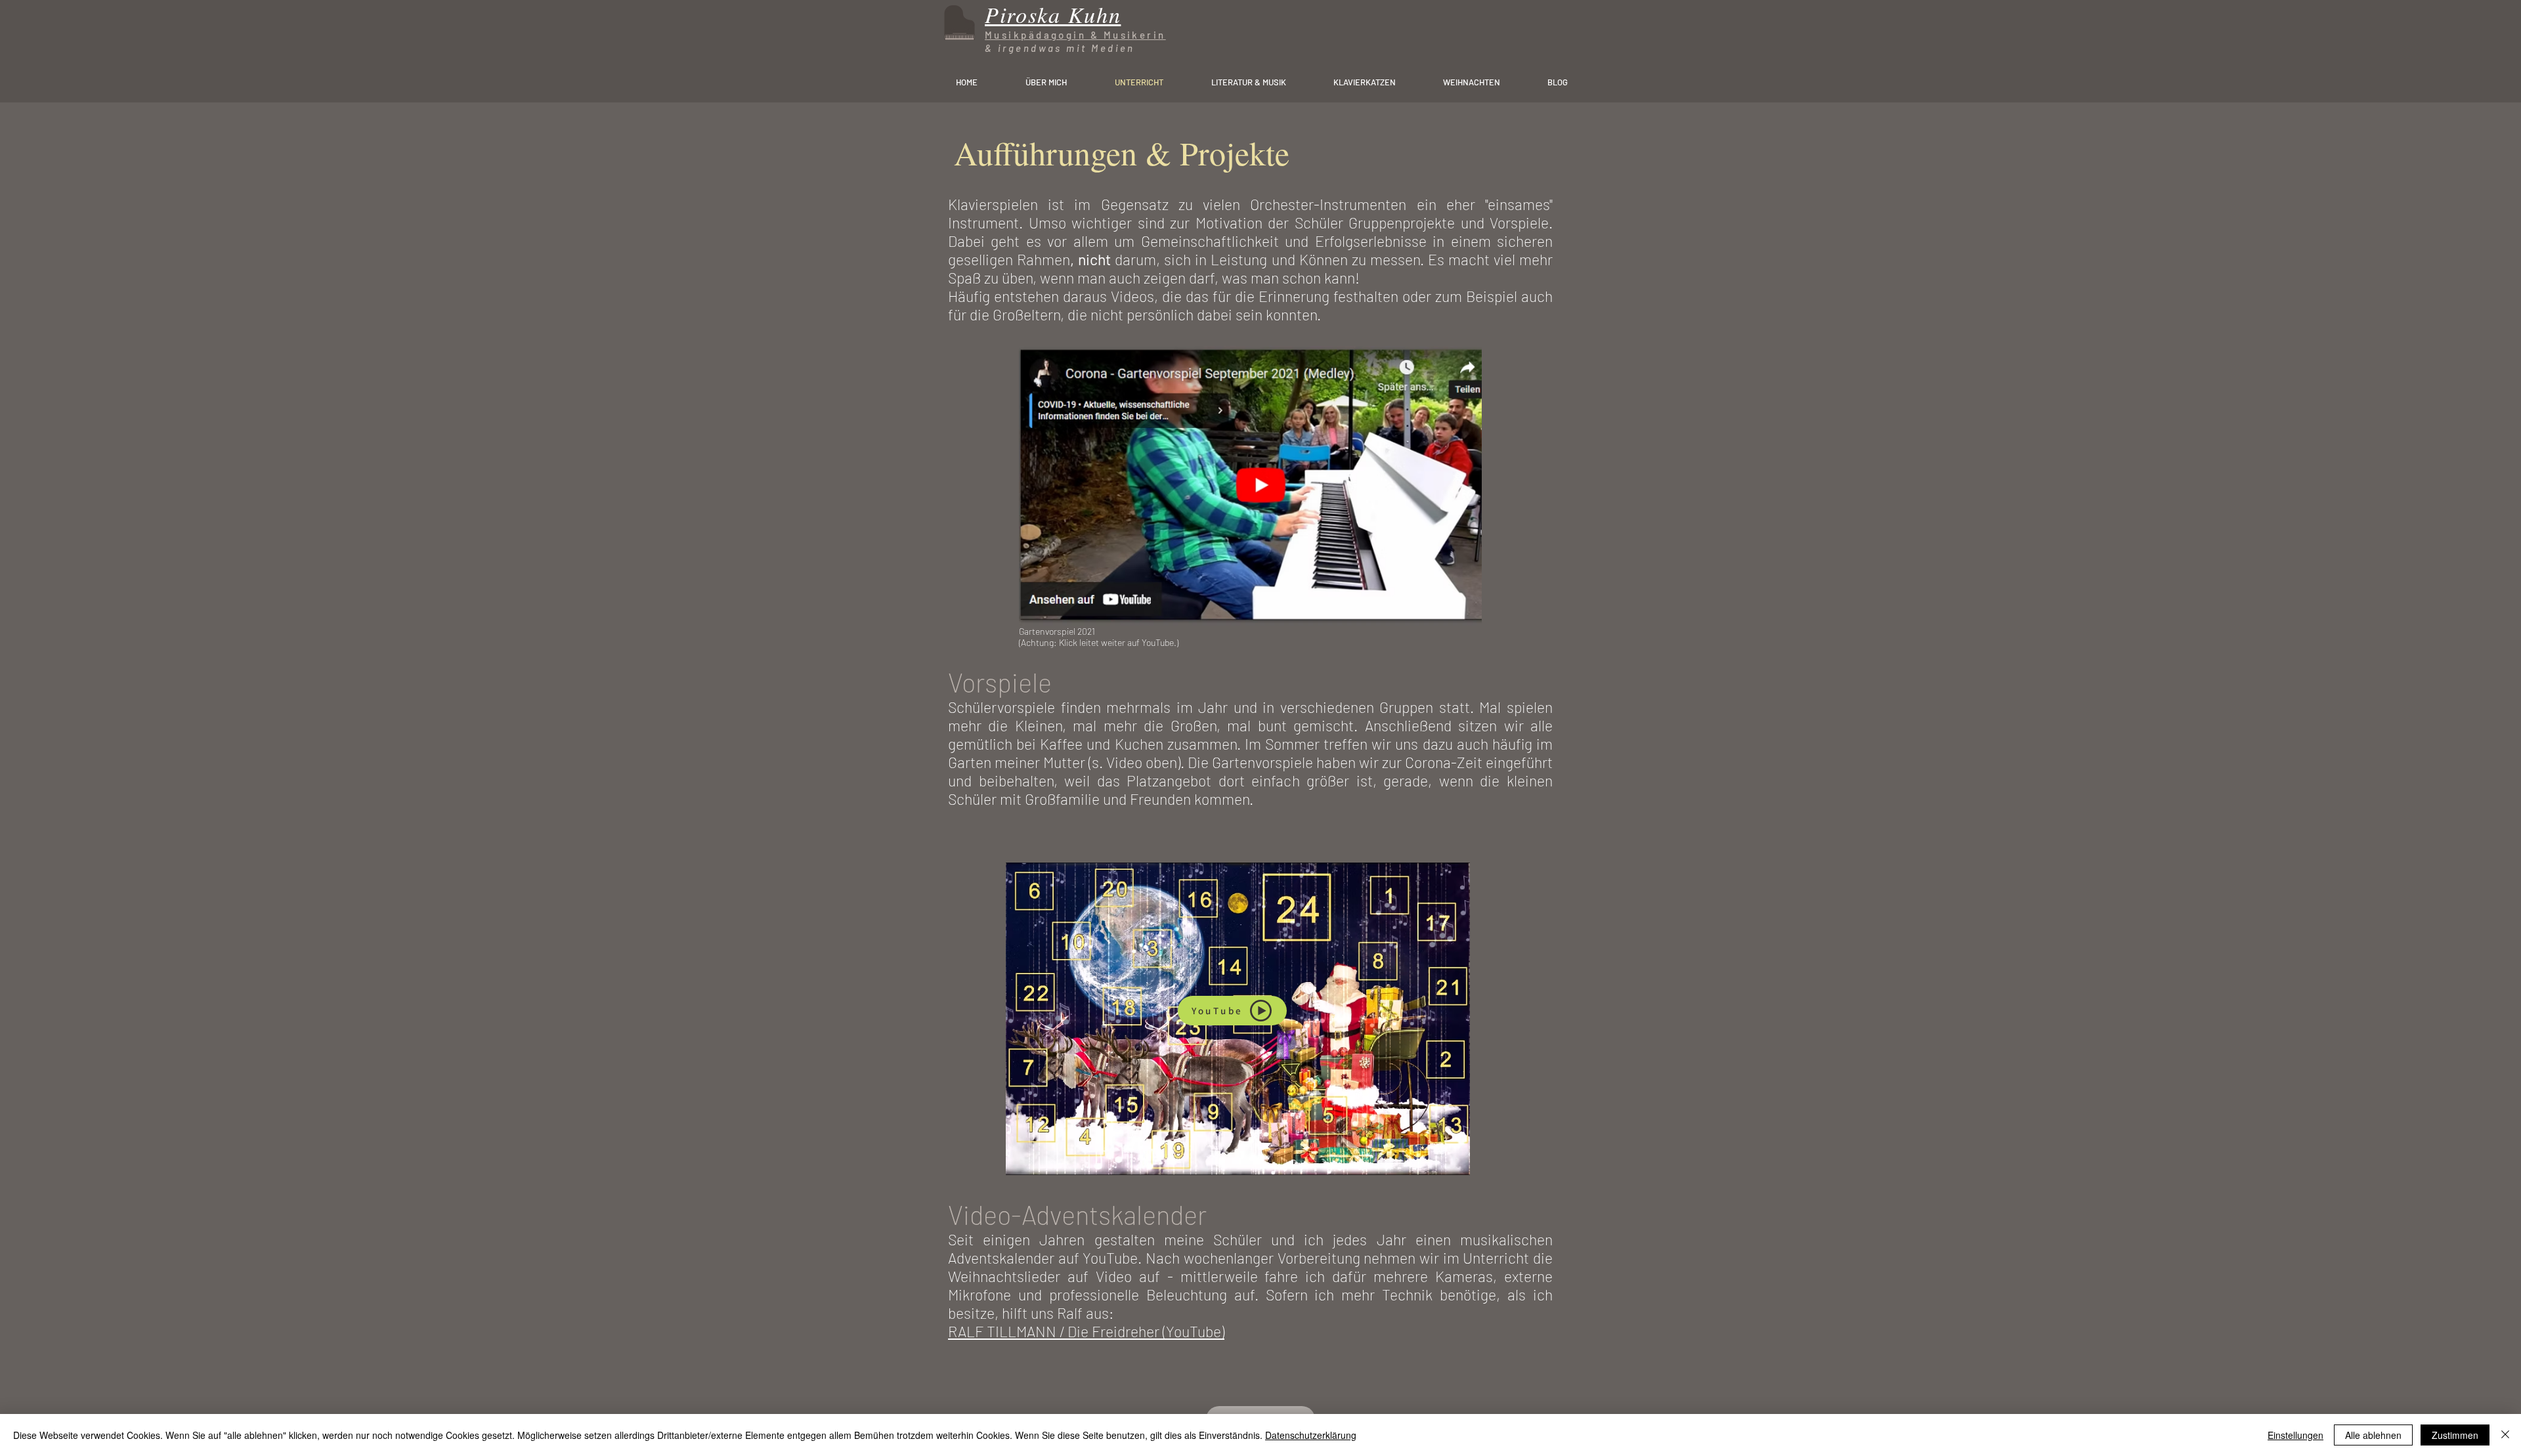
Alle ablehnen (2373, 1435)
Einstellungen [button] (2295, 1435)
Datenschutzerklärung (1311, 1435)
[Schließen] (2505, 1435)
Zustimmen (2455, 1435)
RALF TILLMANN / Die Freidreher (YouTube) (1086, 1331)
